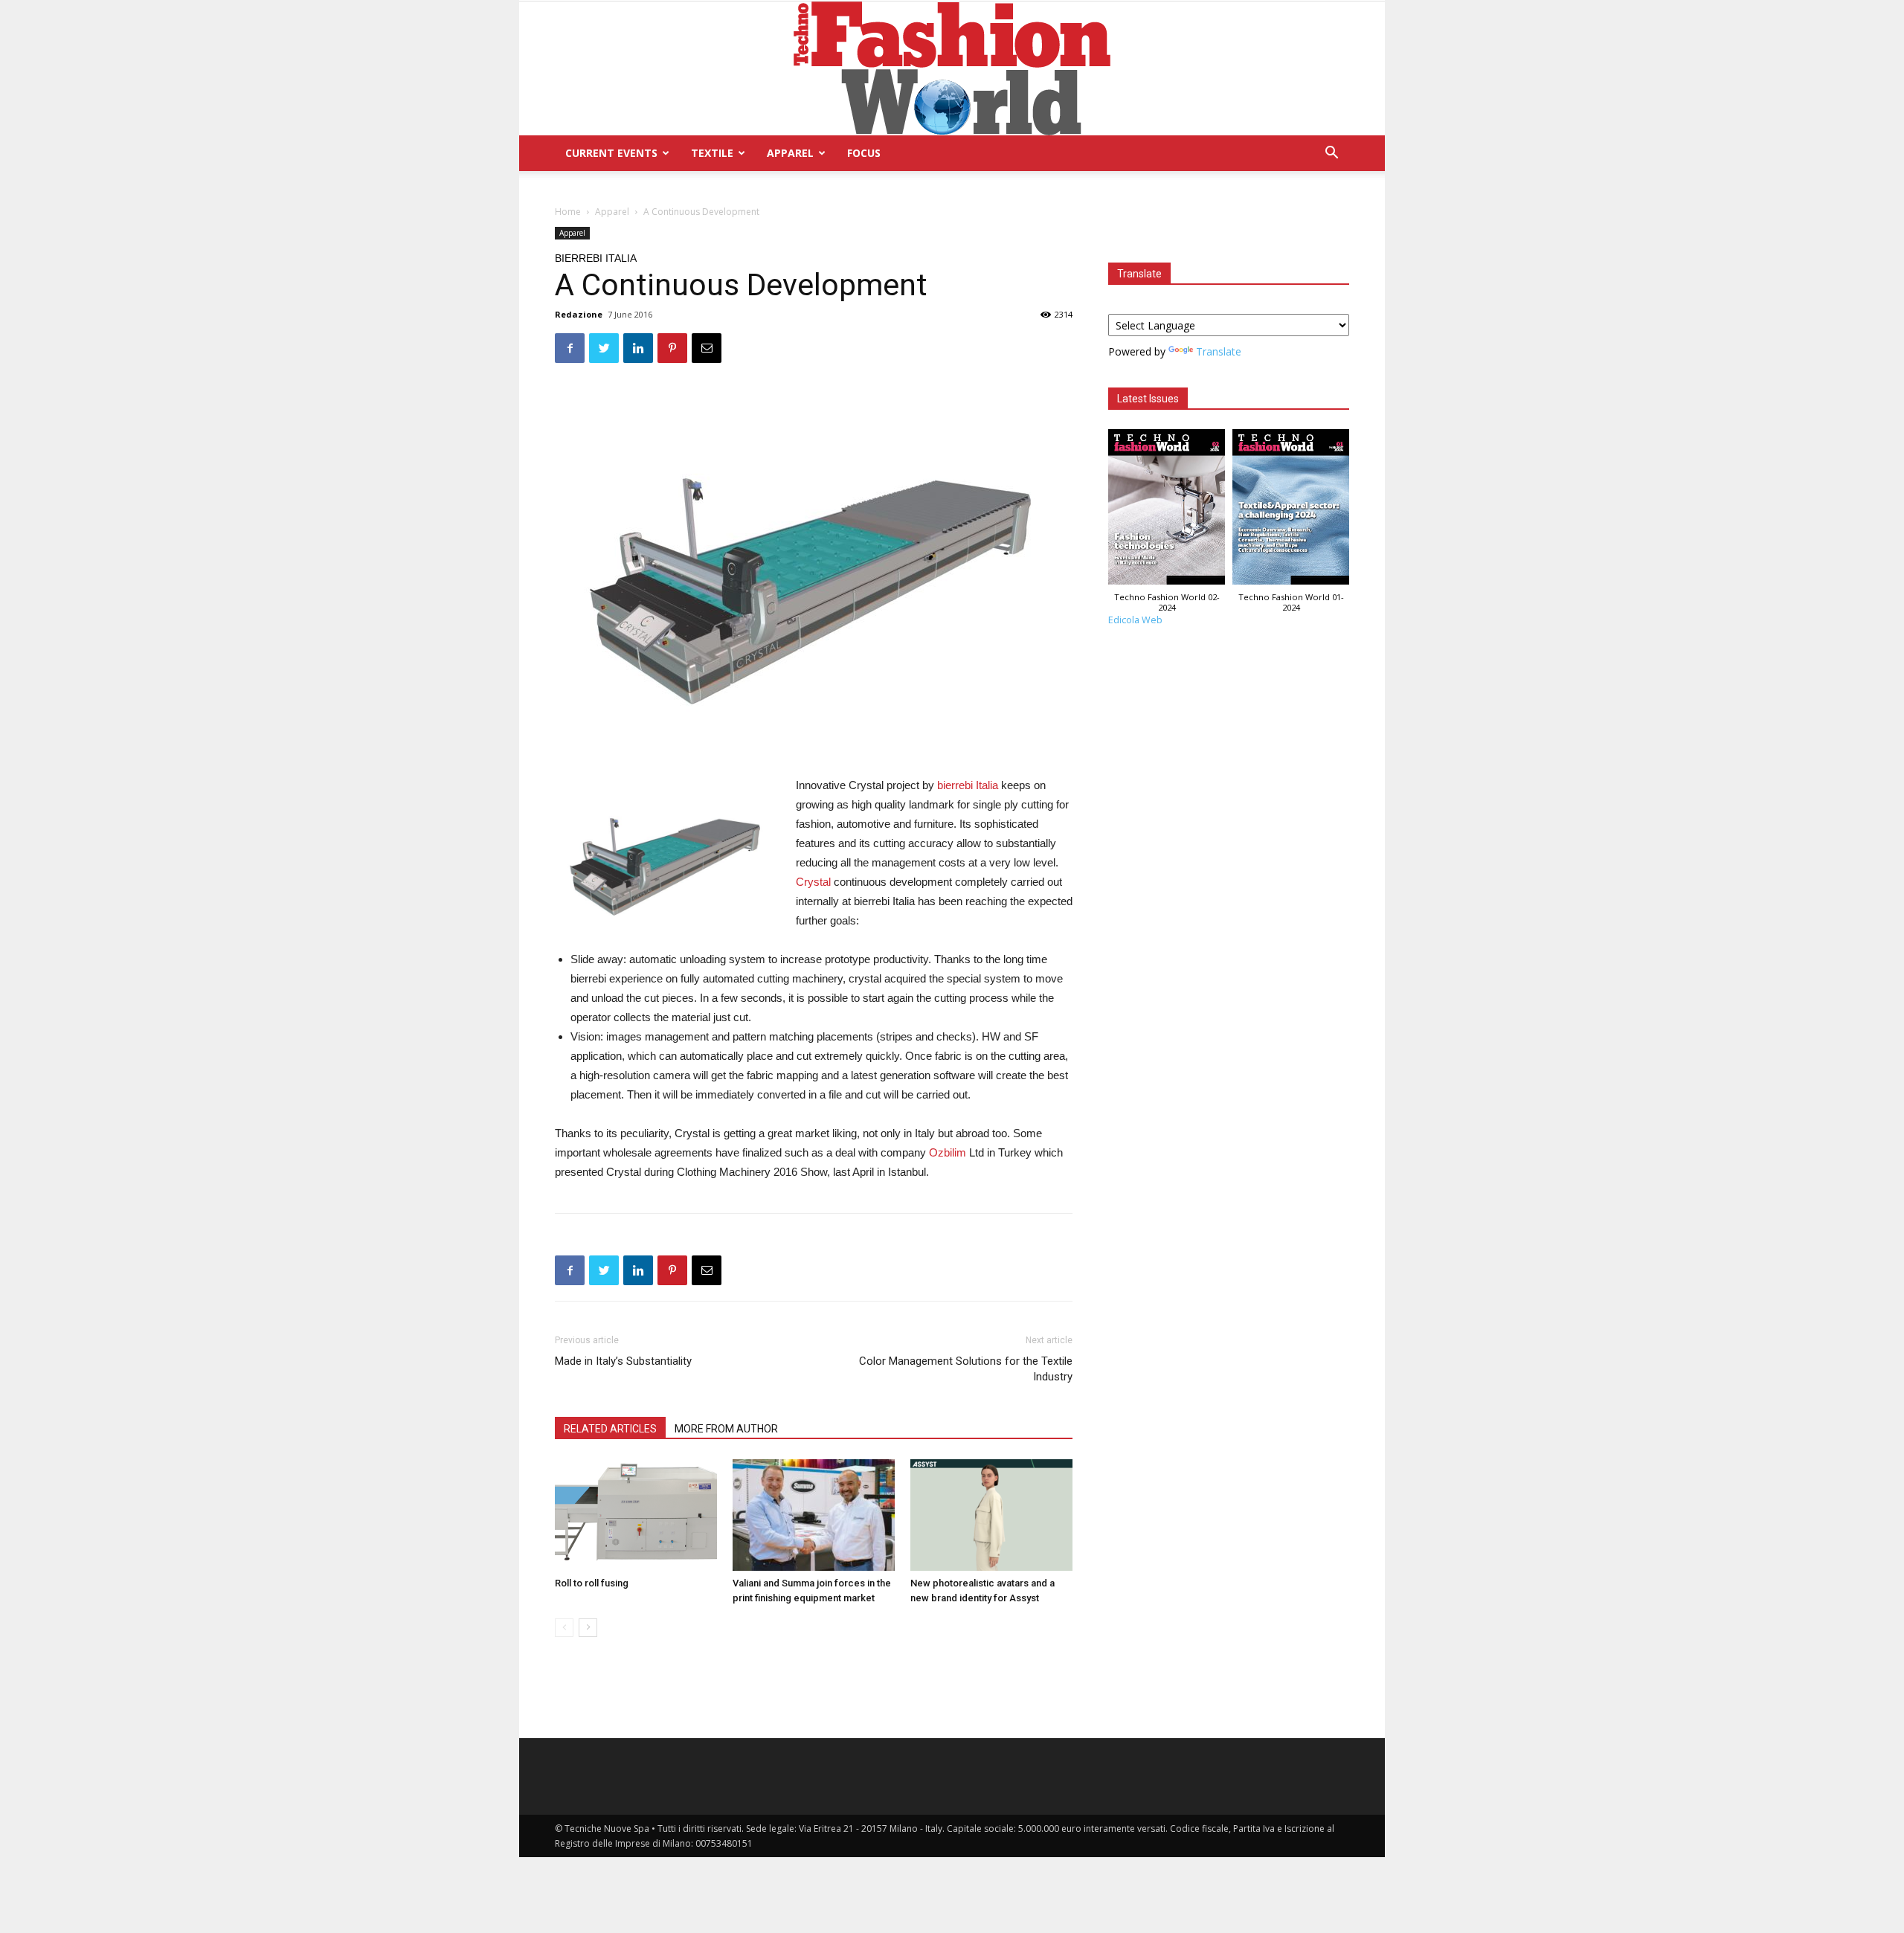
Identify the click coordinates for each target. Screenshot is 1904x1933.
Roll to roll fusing (592, 1583)
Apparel (790, 153)
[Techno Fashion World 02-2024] (1167, 511)
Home (568, 212)
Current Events (611, 153)
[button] (1331, 154)
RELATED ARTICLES (610, 1429)
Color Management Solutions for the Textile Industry (966, 1369)
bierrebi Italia (968, 785)
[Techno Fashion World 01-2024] (1291, 511)
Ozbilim (948, 1152)
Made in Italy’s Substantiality (623, 1361)
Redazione (579, 314)
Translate (1219, 351)
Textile (712, 153)
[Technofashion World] (952, 68)
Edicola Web (1135, 620)
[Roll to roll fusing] (636, 1515)
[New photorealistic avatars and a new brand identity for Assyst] (991, 1515)
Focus (864, 153)
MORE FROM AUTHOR (726, 1429)
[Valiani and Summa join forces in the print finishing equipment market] (814, 1515)
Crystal (813, 882)
